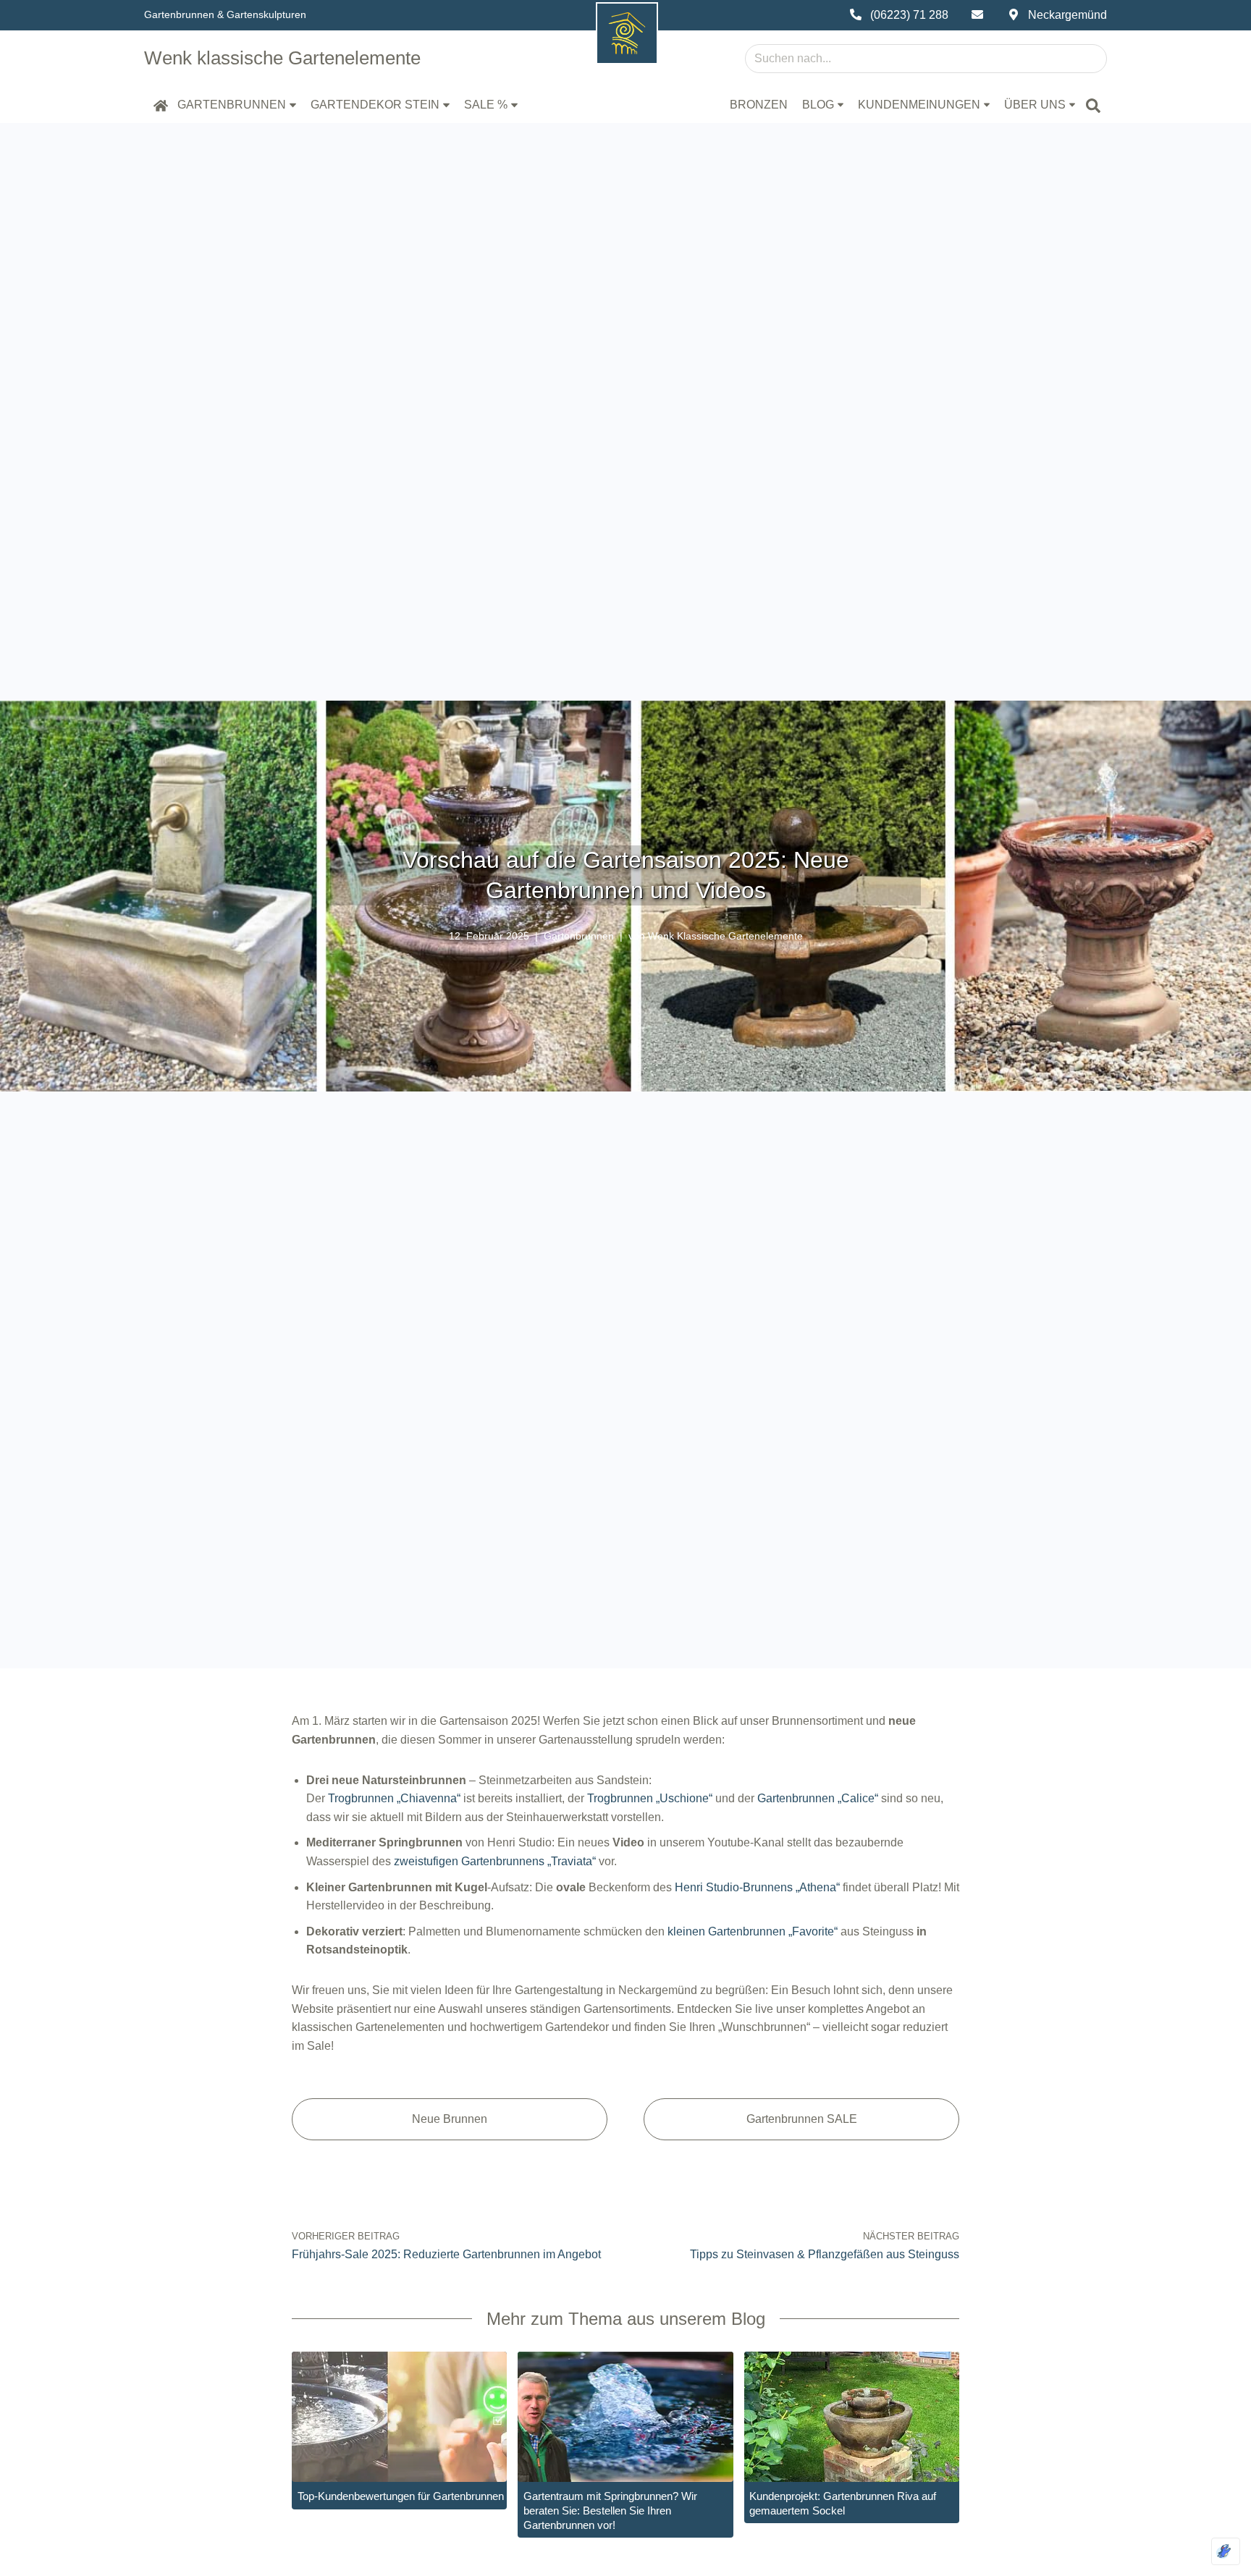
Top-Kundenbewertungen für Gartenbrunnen (401, 2496)
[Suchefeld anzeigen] (1093, 105)
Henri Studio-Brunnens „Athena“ (757, 1887)
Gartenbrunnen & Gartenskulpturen (225, 14)
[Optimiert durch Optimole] (1226, 2551)
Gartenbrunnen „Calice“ (818, 1798)
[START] (161, 105)
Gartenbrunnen (579, 936)
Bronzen (759, 105)
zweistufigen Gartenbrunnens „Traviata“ (495, 1861)
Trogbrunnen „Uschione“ (650, 1798)
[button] (293, 105)
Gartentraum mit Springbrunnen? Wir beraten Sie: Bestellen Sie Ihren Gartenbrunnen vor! (610, 2510)
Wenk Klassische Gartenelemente (725, 936)
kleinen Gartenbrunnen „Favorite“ (753, 1931)
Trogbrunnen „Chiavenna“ (394, 1798)
